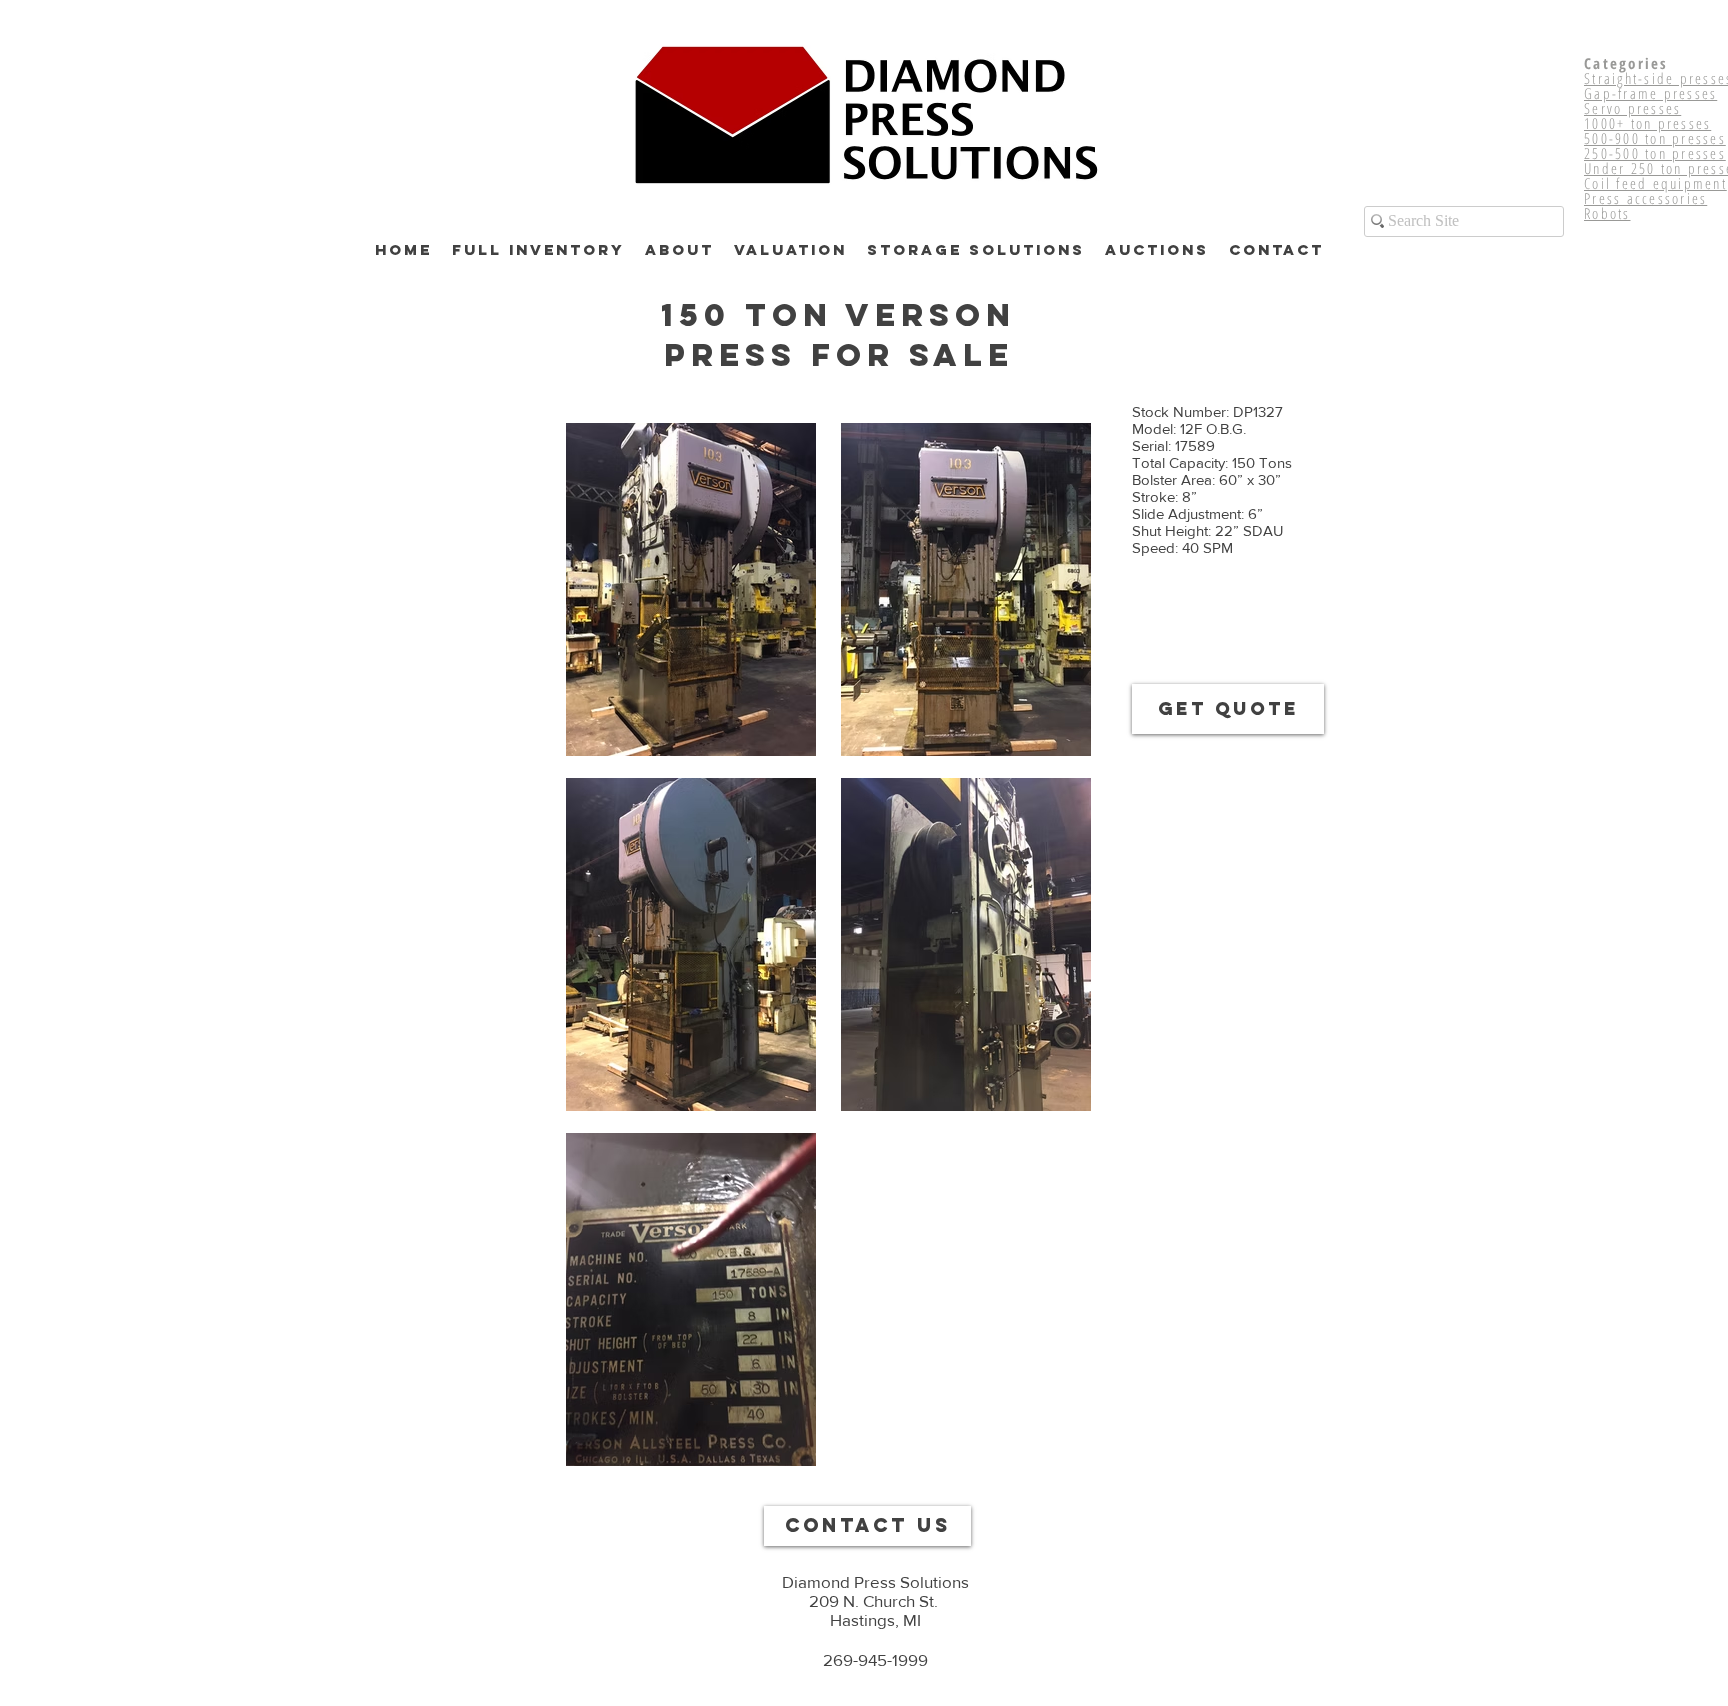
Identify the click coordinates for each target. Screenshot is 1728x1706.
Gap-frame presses (1650, 93)
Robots (1607, 213)
